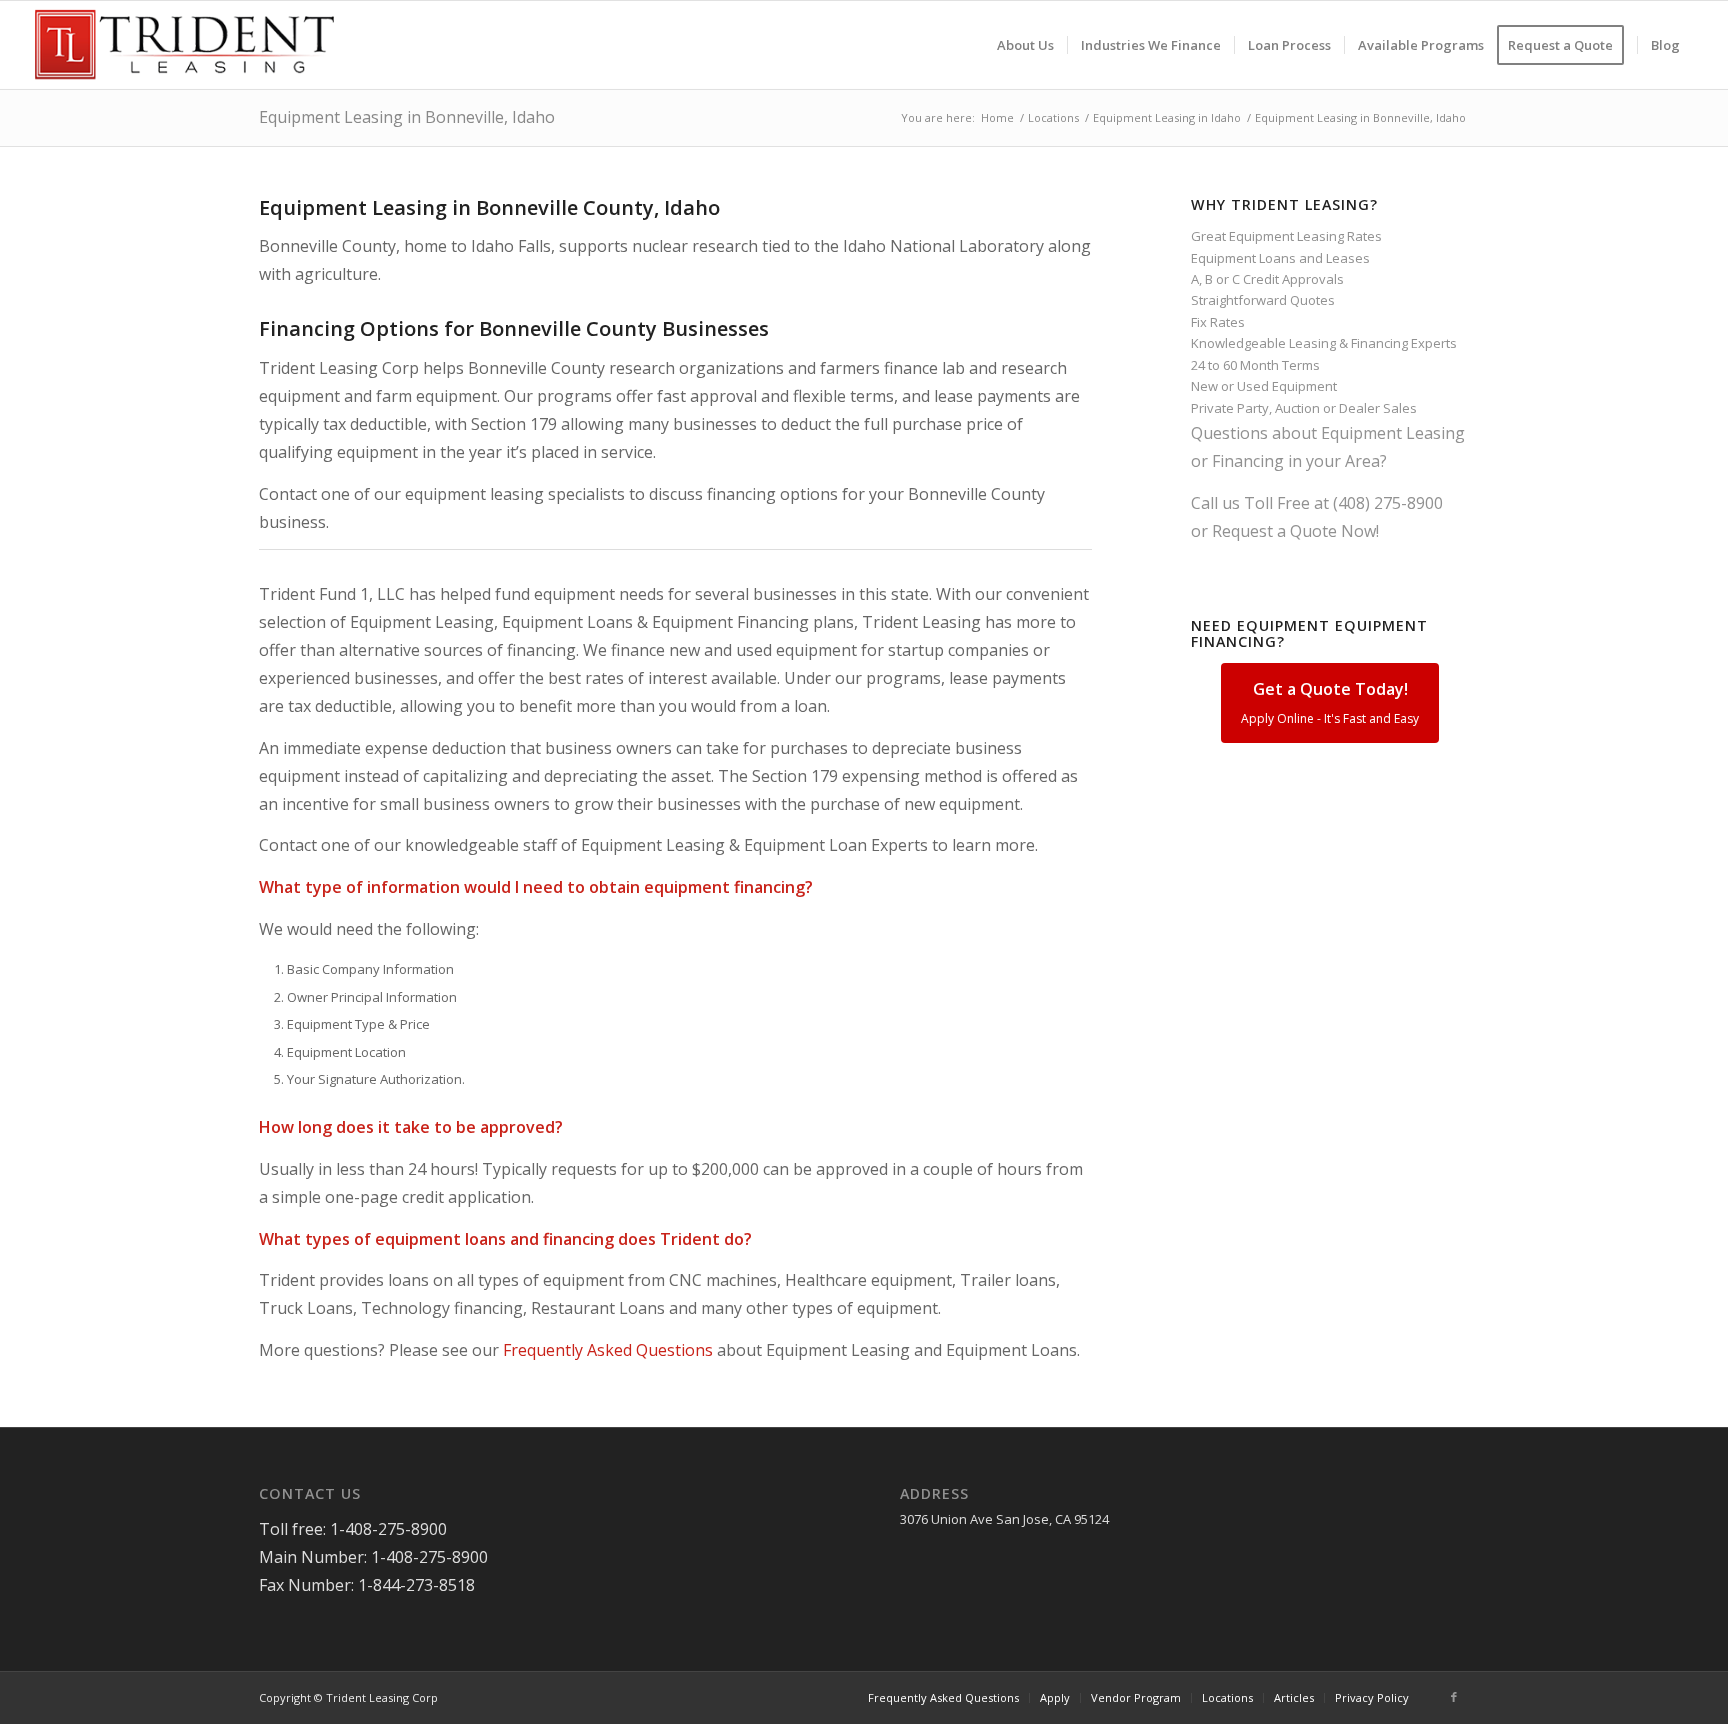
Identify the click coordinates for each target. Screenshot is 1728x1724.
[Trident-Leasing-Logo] (184, 45)
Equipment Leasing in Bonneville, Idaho (407, 117)
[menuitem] (1025, 45)
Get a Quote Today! (1330, 702)
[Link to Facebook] (1454, 1697)
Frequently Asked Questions (608, 1350)
